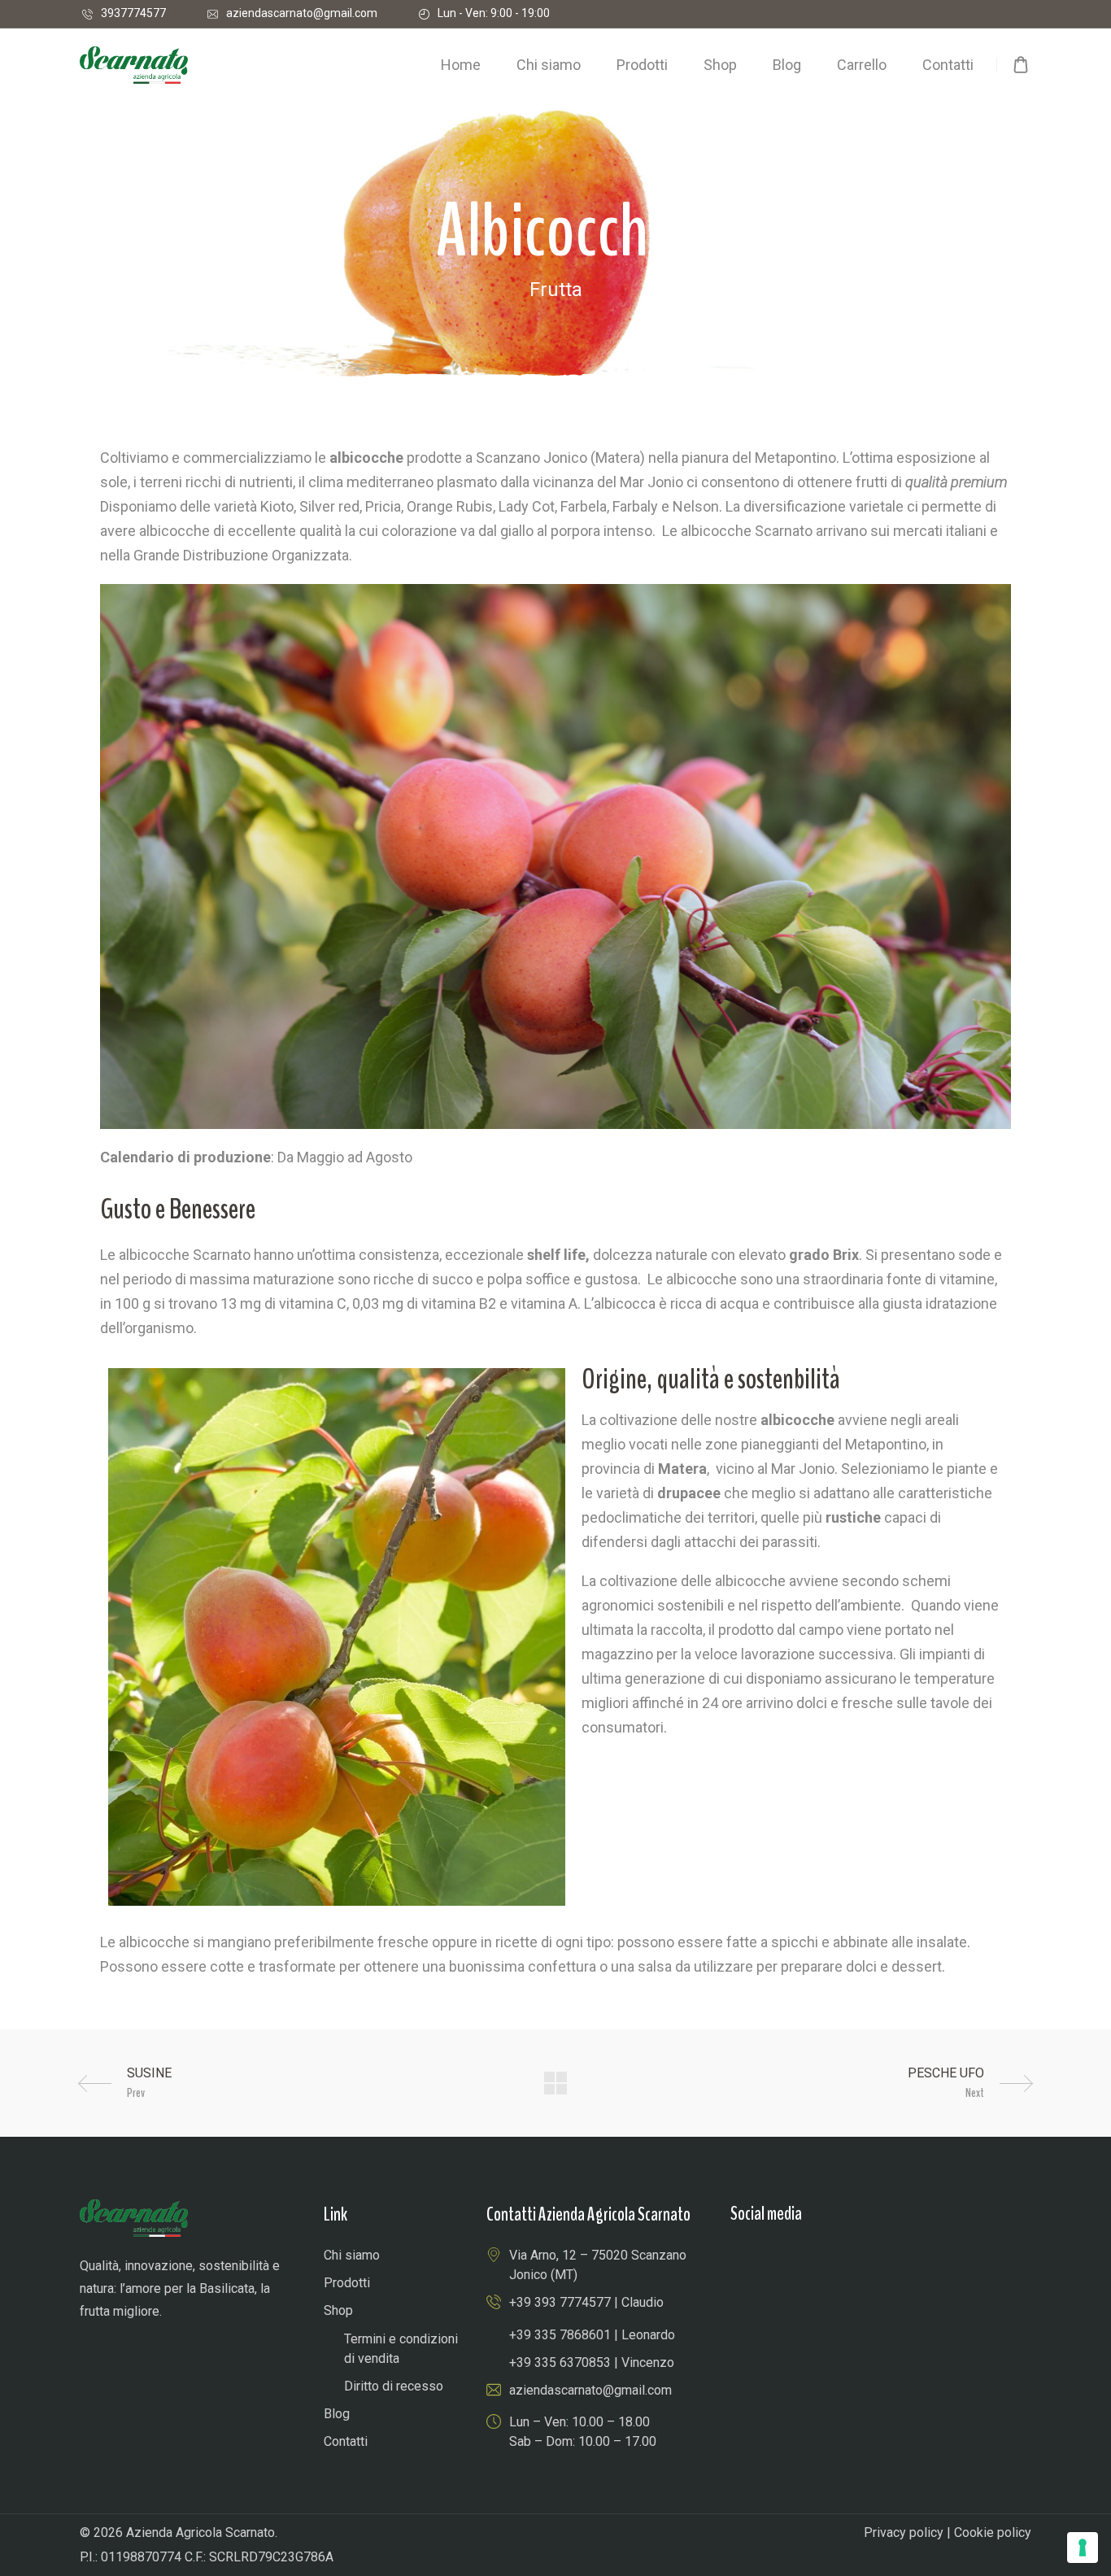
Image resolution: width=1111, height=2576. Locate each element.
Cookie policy (993, 2532)
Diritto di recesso (394, 2386)
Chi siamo (352, 2255)
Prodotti (347, 2283)
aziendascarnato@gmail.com (302, 13)
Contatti (346, 2441)
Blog (337, 2414)
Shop (338, 2310)
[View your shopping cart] (1021, 65)
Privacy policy (904, 2532)
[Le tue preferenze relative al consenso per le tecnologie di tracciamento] (1083, 2548)
